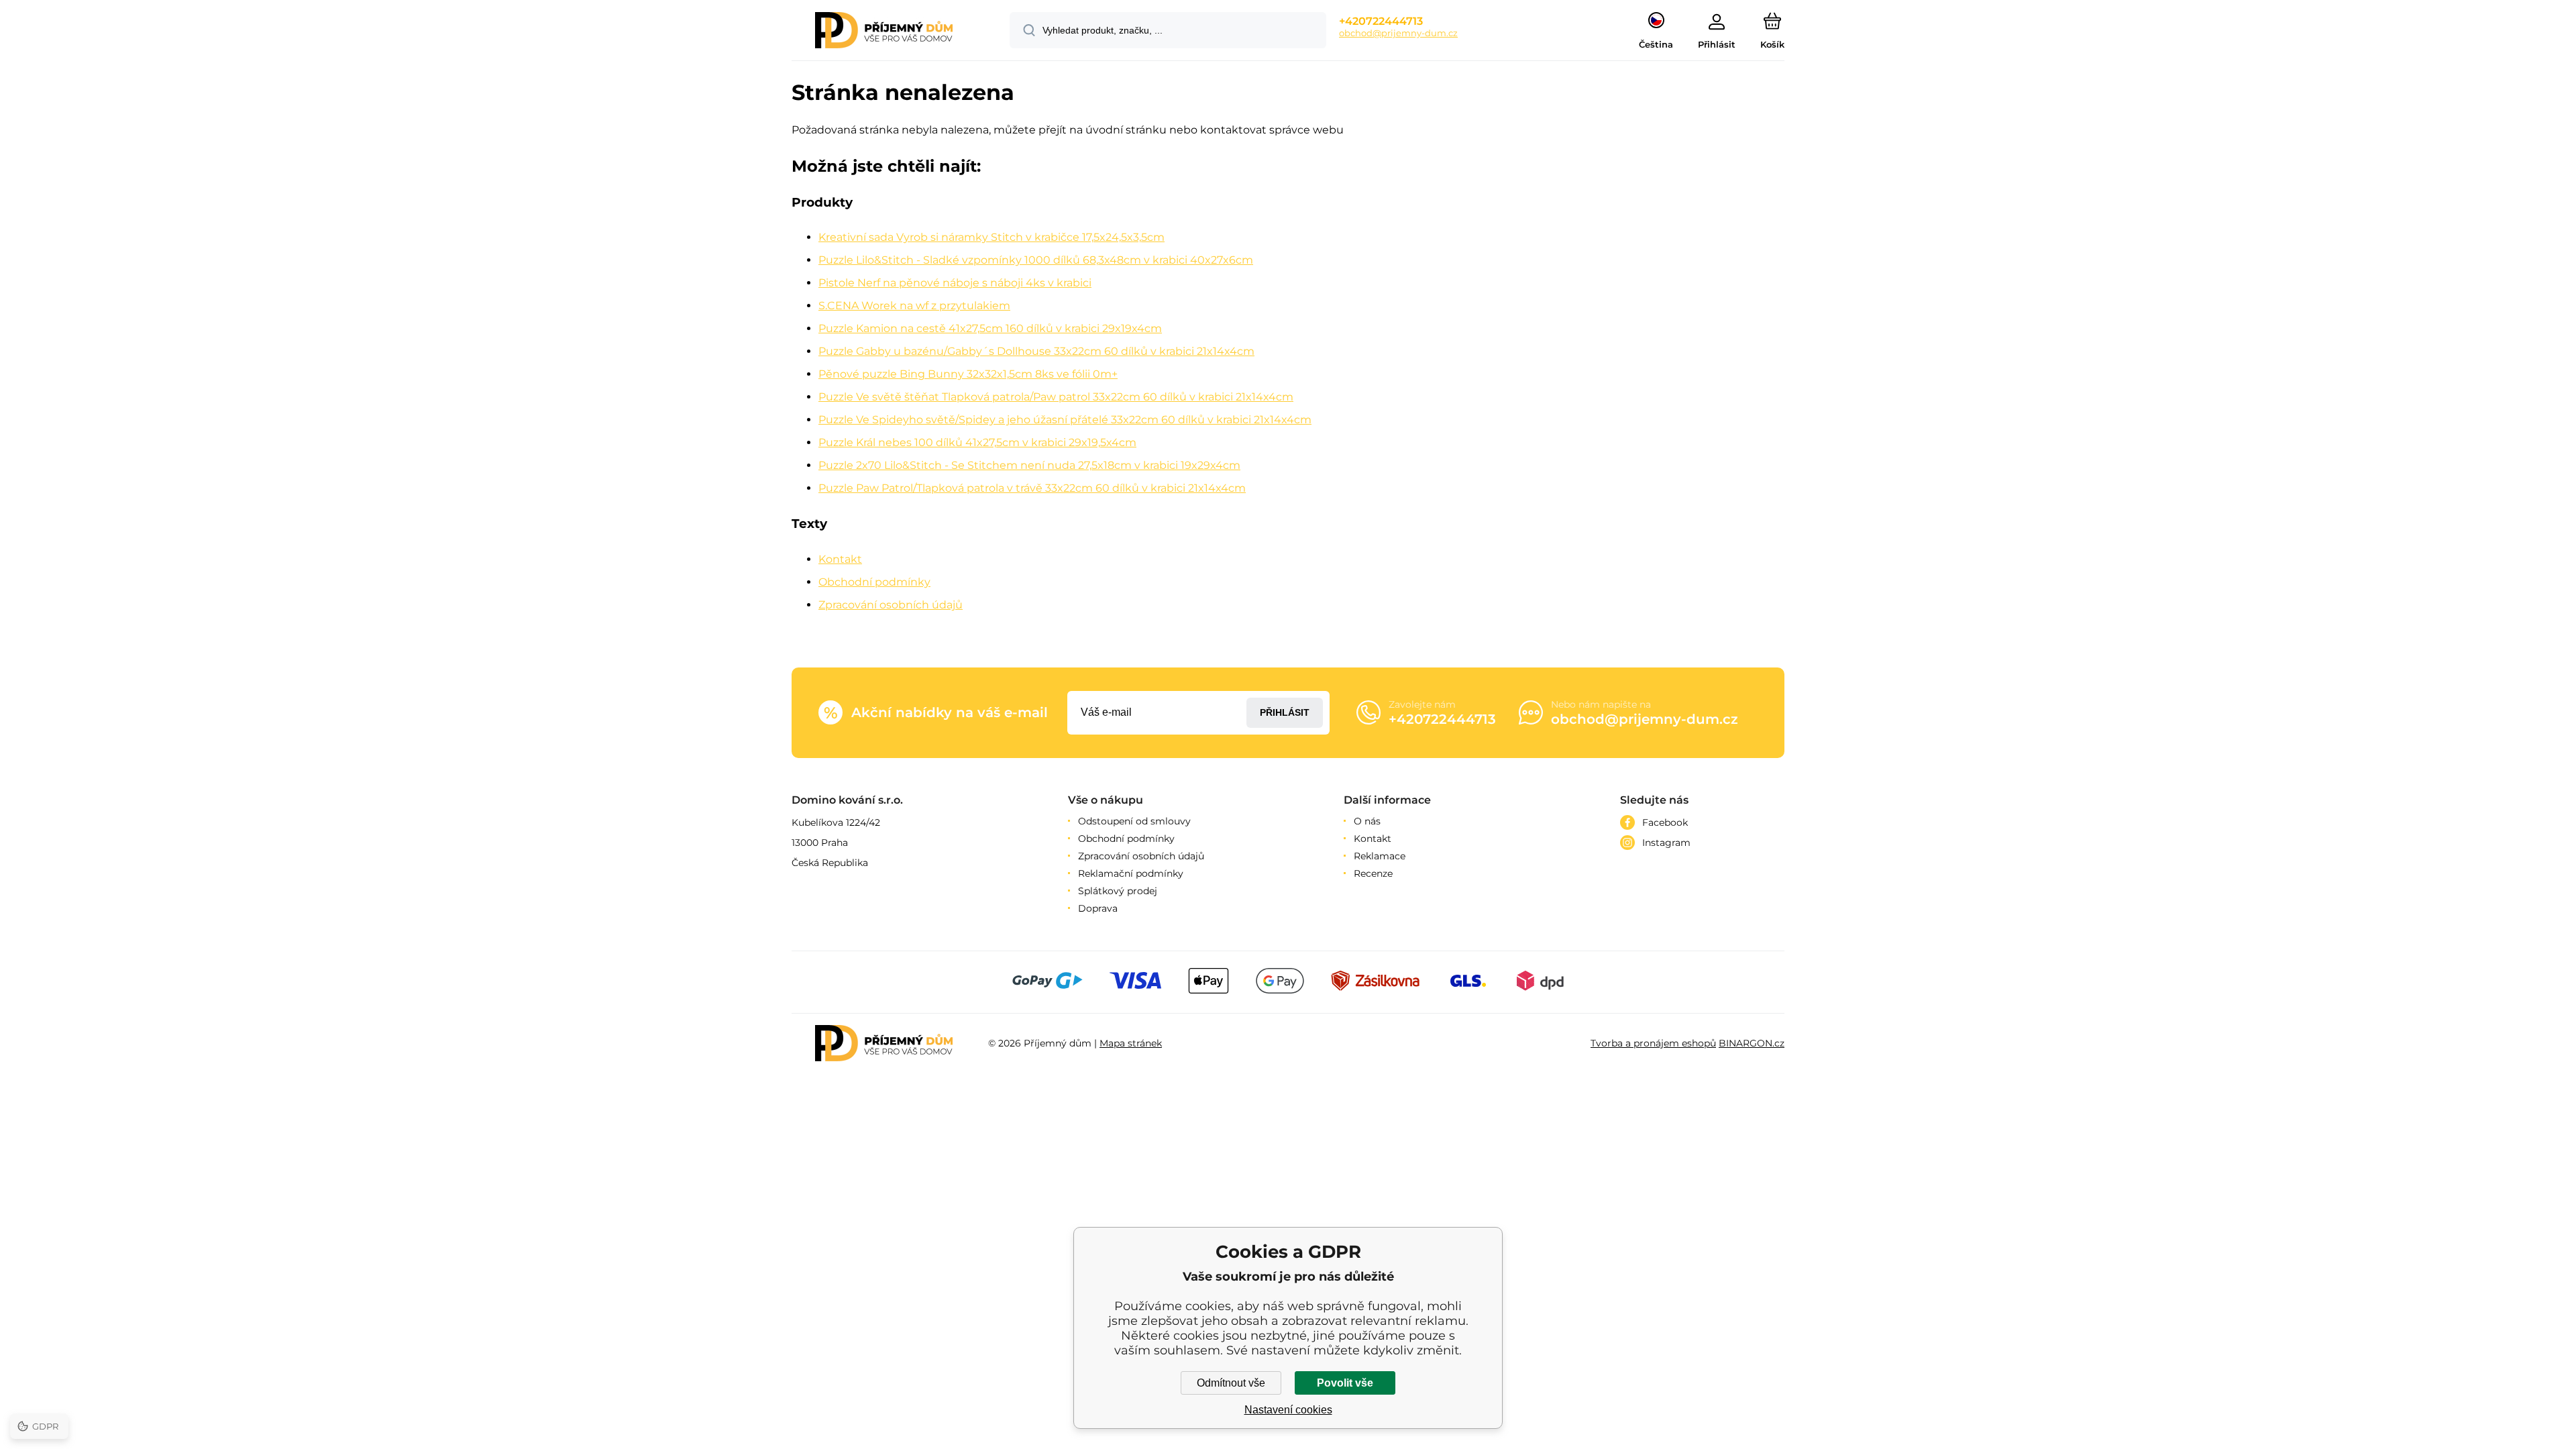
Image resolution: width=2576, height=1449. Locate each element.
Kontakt (840, 559)
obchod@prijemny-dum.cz (1398, 33)
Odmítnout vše (1231, 1383)
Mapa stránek (1131, 1043)
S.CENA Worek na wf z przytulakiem (914, 306)
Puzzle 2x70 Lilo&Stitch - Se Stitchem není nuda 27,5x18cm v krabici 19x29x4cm (1029, 465)
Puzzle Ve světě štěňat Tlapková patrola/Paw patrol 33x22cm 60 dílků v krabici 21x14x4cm (1056, 397)
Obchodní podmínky (874, 582)
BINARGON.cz (1752, 1043)
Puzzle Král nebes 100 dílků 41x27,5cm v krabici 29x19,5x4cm (977, 442)
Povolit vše (1345, 1383)
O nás (1367, 821)
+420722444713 (1381, 21)
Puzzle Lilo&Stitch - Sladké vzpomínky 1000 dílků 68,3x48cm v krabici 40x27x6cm (1036, 260)
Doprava (1098, 908)
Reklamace (1380, 856)
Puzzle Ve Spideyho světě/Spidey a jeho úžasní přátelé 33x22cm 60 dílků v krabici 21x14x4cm (1065, 420)
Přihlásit (1285, 712)
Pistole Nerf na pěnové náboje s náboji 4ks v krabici (955, 283)
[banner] (884, 32)
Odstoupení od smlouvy (1134, 821)
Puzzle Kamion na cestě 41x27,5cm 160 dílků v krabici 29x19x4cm (990, 328)
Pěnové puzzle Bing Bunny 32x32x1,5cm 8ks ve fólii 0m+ (968, 374)
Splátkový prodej (1118, 891)
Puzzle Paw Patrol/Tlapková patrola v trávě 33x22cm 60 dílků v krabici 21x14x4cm (1032, 488)
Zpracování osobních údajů (891, 605)
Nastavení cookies (1288, 1410)
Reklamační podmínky (1131, 873)
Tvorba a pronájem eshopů (1653, 1043)
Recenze (1373, 873)
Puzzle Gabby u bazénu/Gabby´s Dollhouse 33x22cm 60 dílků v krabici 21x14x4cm (1036, 351)
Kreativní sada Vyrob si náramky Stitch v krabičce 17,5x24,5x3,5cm (991, 237)
